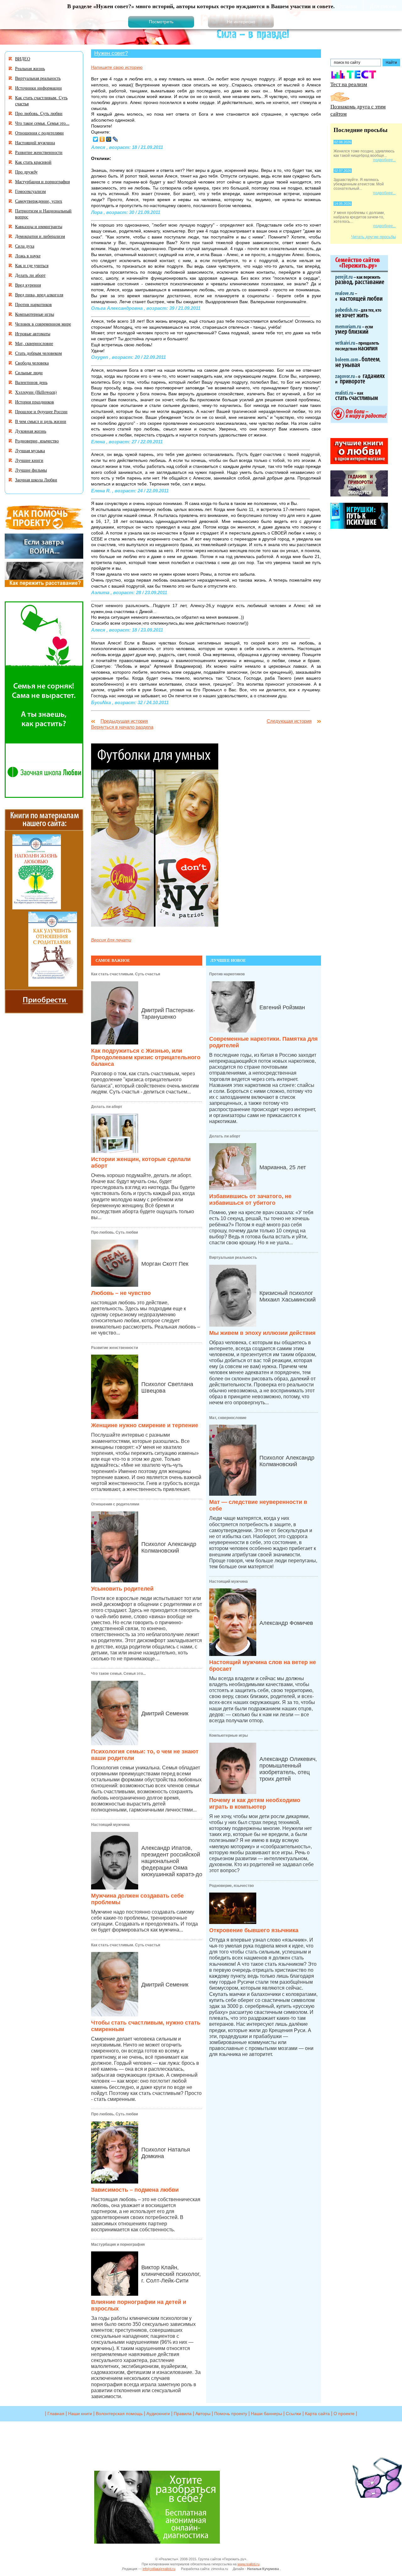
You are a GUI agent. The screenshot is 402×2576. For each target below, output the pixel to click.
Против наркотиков (227, 974)
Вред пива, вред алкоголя (39, 295)
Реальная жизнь (30, 68)
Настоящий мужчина (110, 1825)
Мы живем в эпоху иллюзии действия (262, 1333)
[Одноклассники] (102, 139)
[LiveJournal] (115, 139)
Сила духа (25, 246)
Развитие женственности (114, 1348)
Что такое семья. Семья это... (118, 1674)
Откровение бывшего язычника (254, 1930)
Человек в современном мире (43, 324)
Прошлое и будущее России (41, 411)
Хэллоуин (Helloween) (36, 392)
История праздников (35, 402)
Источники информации (38, 88)
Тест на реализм (349, 84)
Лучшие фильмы (31, 470)
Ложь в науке (28, 256)
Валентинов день (31, 382)
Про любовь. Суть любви (114, 1232)
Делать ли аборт (107, 1107)
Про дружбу (26, 172)
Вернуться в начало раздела (122, 727)
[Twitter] (96, 139)
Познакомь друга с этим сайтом (358, 110)
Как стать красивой (33, 162)
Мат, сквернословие (228, 1418)
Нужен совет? (111, 53)
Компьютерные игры (228, 1735)
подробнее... (384, 160)
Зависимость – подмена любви (135, 2190)
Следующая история (289, 721)
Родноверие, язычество (231, 1886)
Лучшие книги (29, 460)
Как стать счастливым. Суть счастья (126, 974)
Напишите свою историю (117, 67)
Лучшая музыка (30, 450)
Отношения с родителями (115, 1504)
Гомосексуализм (30, 191)
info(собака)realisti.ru (159, 2569)
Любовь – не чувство (121, 1293)
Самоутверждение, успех (39, 201)
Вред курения (28, 285)
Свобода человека (32, 363)
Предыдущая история (124, 721)
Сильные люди (29, 373)
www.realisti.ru (248, 2564)
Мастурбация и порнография (118, 2244)
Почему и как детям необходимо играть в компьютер (255, 1803)
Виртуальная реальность (233, 1258)
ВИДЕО (23, 59)
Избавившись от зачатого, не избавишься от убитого (250, 1200)
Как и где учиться (32, 265)
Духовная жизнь (31, 431)
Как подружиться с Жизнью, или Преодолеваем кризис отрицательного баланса (146, 1057)
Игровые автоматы (33, 334)
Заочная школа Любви (36, 480)
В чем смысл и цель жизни (41, 421)
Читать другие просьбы (373, 237)
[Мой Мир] (109, 139)
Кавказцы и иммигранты (39, 226)
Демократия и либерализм (40, 236)
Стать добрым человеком (38, 353)
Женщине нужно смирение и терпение (145, 1425)
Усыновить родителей (122, 1589)
